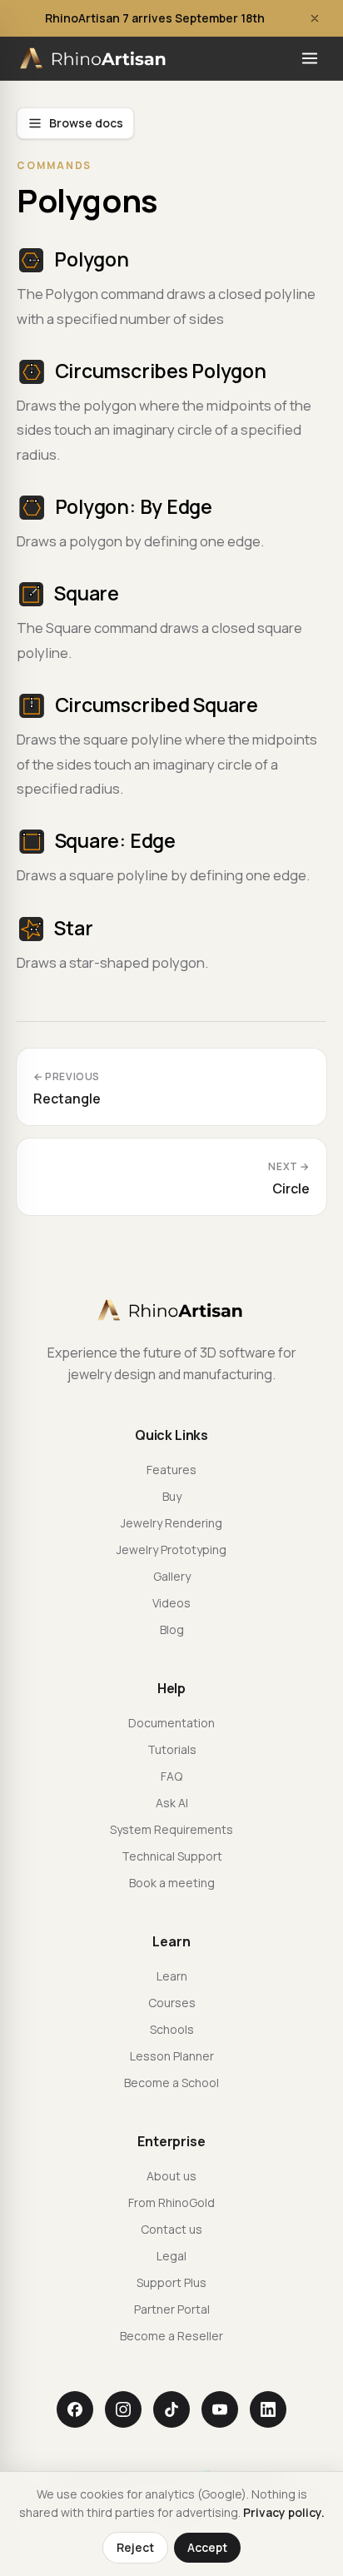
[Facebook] (75, 2409)
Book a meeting (172, 1883)
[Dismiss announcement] (315, 18)
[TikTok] (171, 2409)
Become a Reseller (171, 2336)
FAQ (171, 1776)
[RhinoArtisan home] (94, 58)
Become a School (171, 2083)
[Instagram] (123, 2409)
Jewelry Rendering (171, 1523)
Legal (171, 2256)
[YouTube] (220, 2409)
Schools (172, 2029)
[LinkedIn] (268, 2409)
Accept (207, 2547)
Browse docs (86, 123)
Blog (172, 1629)
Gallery (172, 1576)
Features (171, 1470)
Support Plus (171, 2282)
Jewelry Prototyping (171, 1550)
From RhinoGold (171, 2202)
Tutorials (172, 1749)
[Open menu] (310, 58)
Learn (172, 1976)
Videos (171, 1603)
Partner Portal (172, 2309)
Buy (172, 1496)
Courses (172, 2003)
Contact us (171, 2229)
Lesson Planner (172, 2056)
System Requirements (171, 1829)
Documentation (171, 1723)
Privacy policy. (284, 2512)
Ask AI (172, 1803)
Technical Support (172, 1856)
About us (171, 2176)
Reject (135, 2547)
